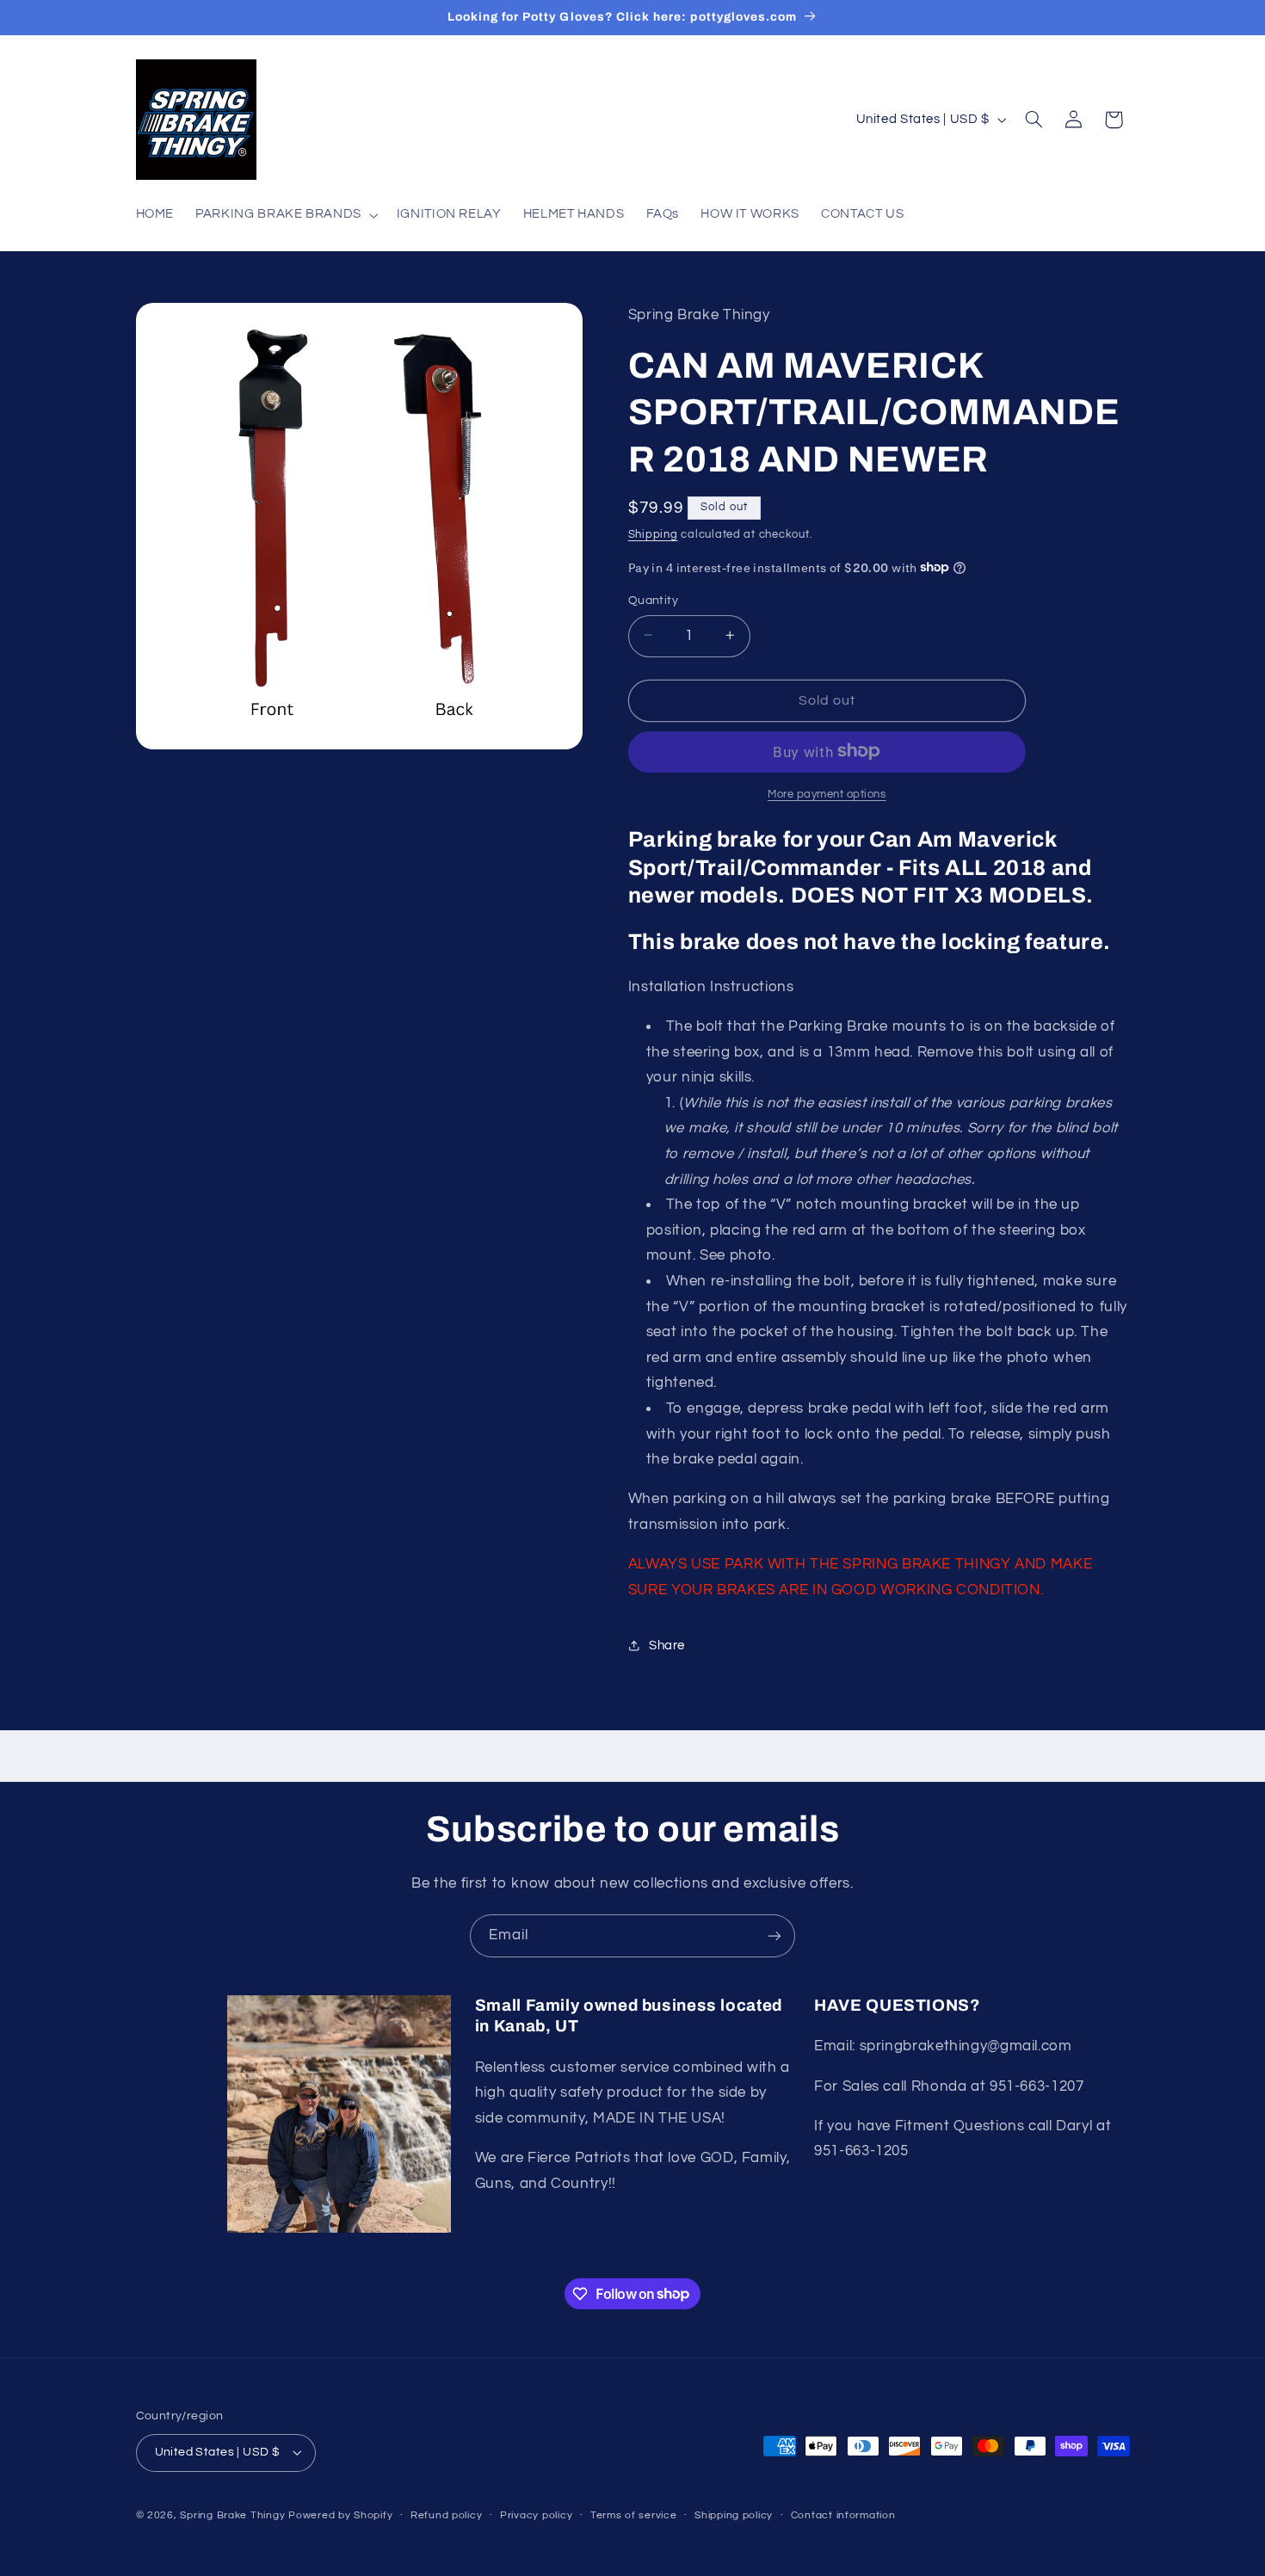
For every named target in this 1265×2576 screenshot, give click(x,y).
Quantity (653, 600)
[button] (286, 215)
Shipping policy (734, 2515)
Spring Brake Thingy (232, 2515)
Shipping (653, 534)
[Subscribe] (774, 1935)
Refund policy (447, 2515)
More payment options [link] (827, 794)
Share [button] (667, 1645)
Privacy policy (536, 2515)
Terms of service (634, 2515)
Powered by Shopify (340, 2515)
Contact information (843, 2515)
